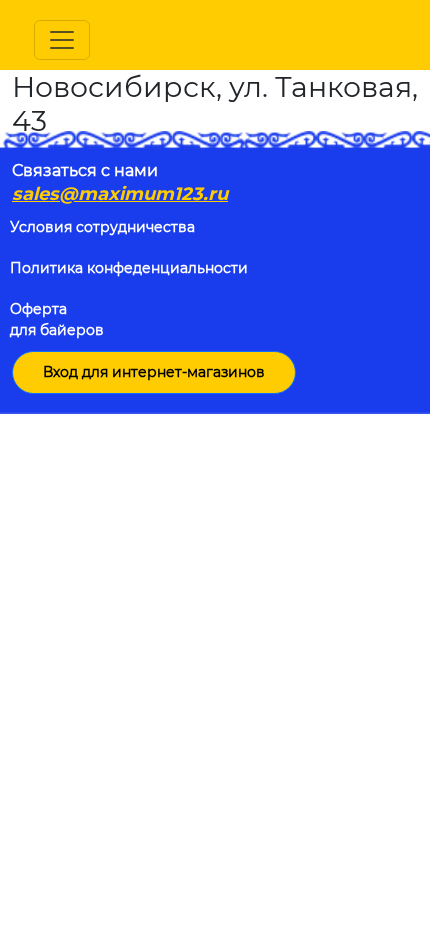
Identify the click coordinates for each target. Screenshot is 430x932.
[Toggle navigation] (62, 40)
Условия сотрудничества (102, 227)
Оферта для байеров (57, 319)
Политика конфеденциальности (129, 268)
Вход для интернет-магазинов (154, 372)
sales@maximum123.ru (120, 194)
